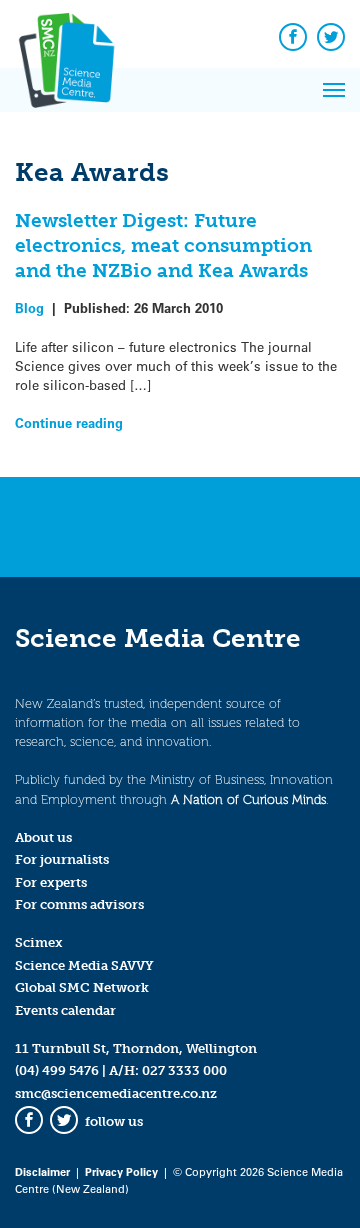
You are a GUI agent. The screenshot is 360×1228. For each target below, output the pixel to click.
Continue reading (69, 422)
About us (43, 837)
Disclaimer (42, 1171)
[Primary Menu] (334, 90)
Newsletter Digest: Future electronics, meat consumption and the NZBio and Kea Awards (163, 245)
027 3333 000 (184, 1070)
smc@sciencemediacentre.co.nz (116, 1093)
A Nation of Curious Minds (248, 799)
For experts (51, 882)
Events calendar (65, 1010)
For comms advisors (79, 904)
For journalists (62, 859)
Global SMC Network (82, 987)
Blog (29, 307)
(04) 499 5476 (57, 1070)
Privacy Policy (121, 1171)
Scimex (39, 942)
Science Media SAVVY (84, 965)
